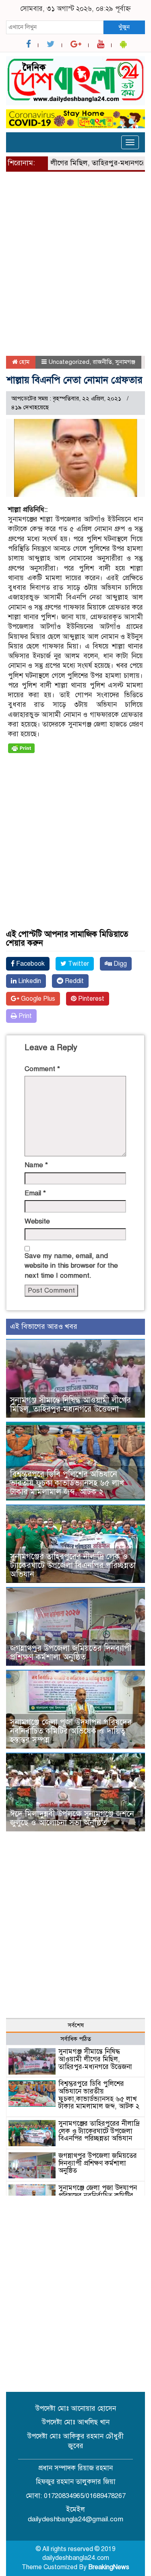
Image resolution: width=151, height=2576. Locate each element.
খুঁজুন (124, 27)
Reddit (73, 981)
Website (37, 1221)
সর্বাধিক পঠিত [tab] (76, 2039)
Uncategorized (69, 362)
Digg (119, 964)
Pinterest (90, 999)
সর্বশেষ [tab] (76, 2025)
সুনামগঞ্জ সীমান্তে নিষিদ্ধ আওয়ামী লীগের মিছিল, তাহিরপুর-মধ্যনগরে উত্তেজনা (70, 1405)
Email (35, 1193)
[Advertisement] (75, 267)
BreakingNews (109, 2567)
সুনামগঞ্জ (125, 362)
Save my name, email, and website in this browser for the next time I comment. (71, 1266)
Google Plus (37, 999)
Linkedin (29, 981)
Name (36, 1165)
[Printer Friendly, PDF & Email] (21, 748)
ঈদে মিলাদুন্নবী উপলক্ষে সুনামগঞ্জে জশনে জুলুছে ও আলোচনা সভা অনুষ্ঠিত (72, 1818)
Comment (42, 1069)
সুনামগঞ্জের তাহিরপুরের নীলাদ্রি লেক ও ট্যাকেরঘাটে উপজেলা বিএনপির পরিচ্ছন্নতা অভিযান (73, 1565)
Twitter (78, 964)
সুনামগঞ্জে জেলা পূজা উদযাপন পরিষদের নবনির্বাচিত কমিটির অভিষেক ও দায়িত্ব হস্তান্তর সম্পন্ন (71, 1731)
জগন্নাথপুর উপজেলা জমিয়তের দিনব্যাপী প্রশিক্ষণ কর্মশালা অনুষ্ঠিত (71, 1653)
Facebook (30, 964)
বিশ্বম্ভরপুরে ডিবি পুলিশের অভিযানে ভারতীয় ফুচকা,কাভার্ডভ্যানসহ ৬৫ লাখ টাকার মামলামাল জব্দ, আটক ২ (67, 1483)
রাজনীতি (102, 362)
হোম (24, 362)
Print (24, 1016)
